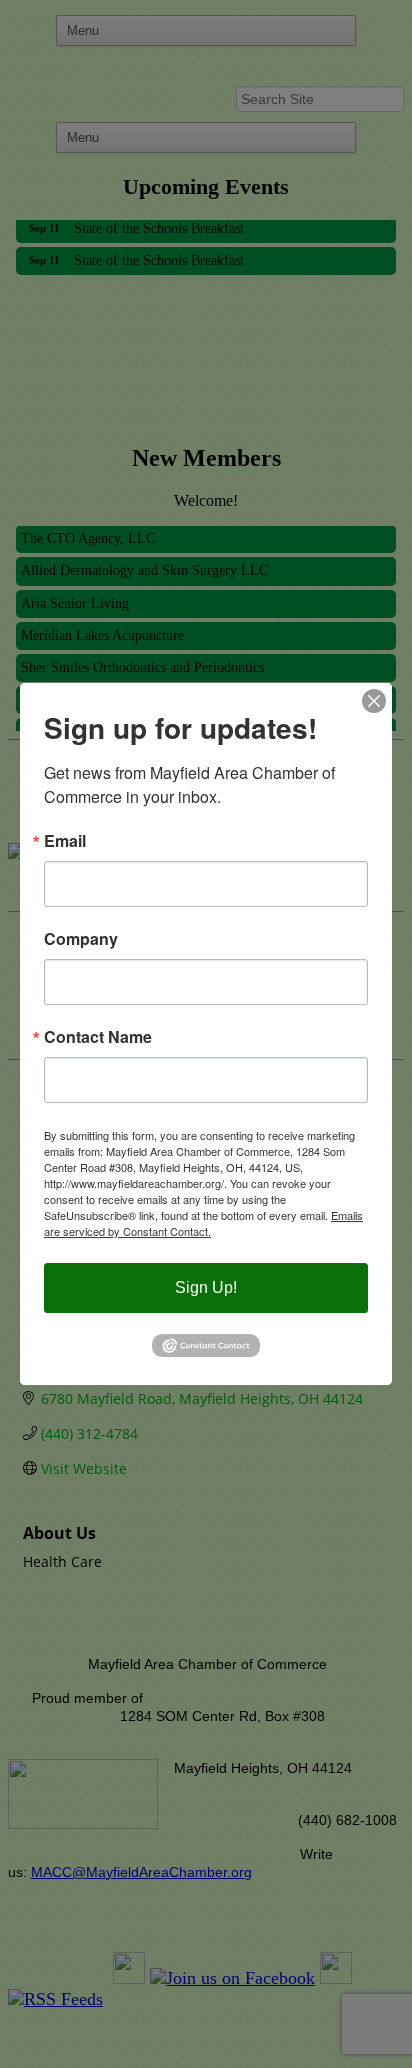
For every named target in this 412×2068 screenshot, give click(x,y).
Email (65, 841)
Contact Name (98, 1037)
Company (81, 939)
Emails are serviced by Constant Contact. (203, 1223)
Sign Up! (206, 1287)
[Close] (374, 701)
